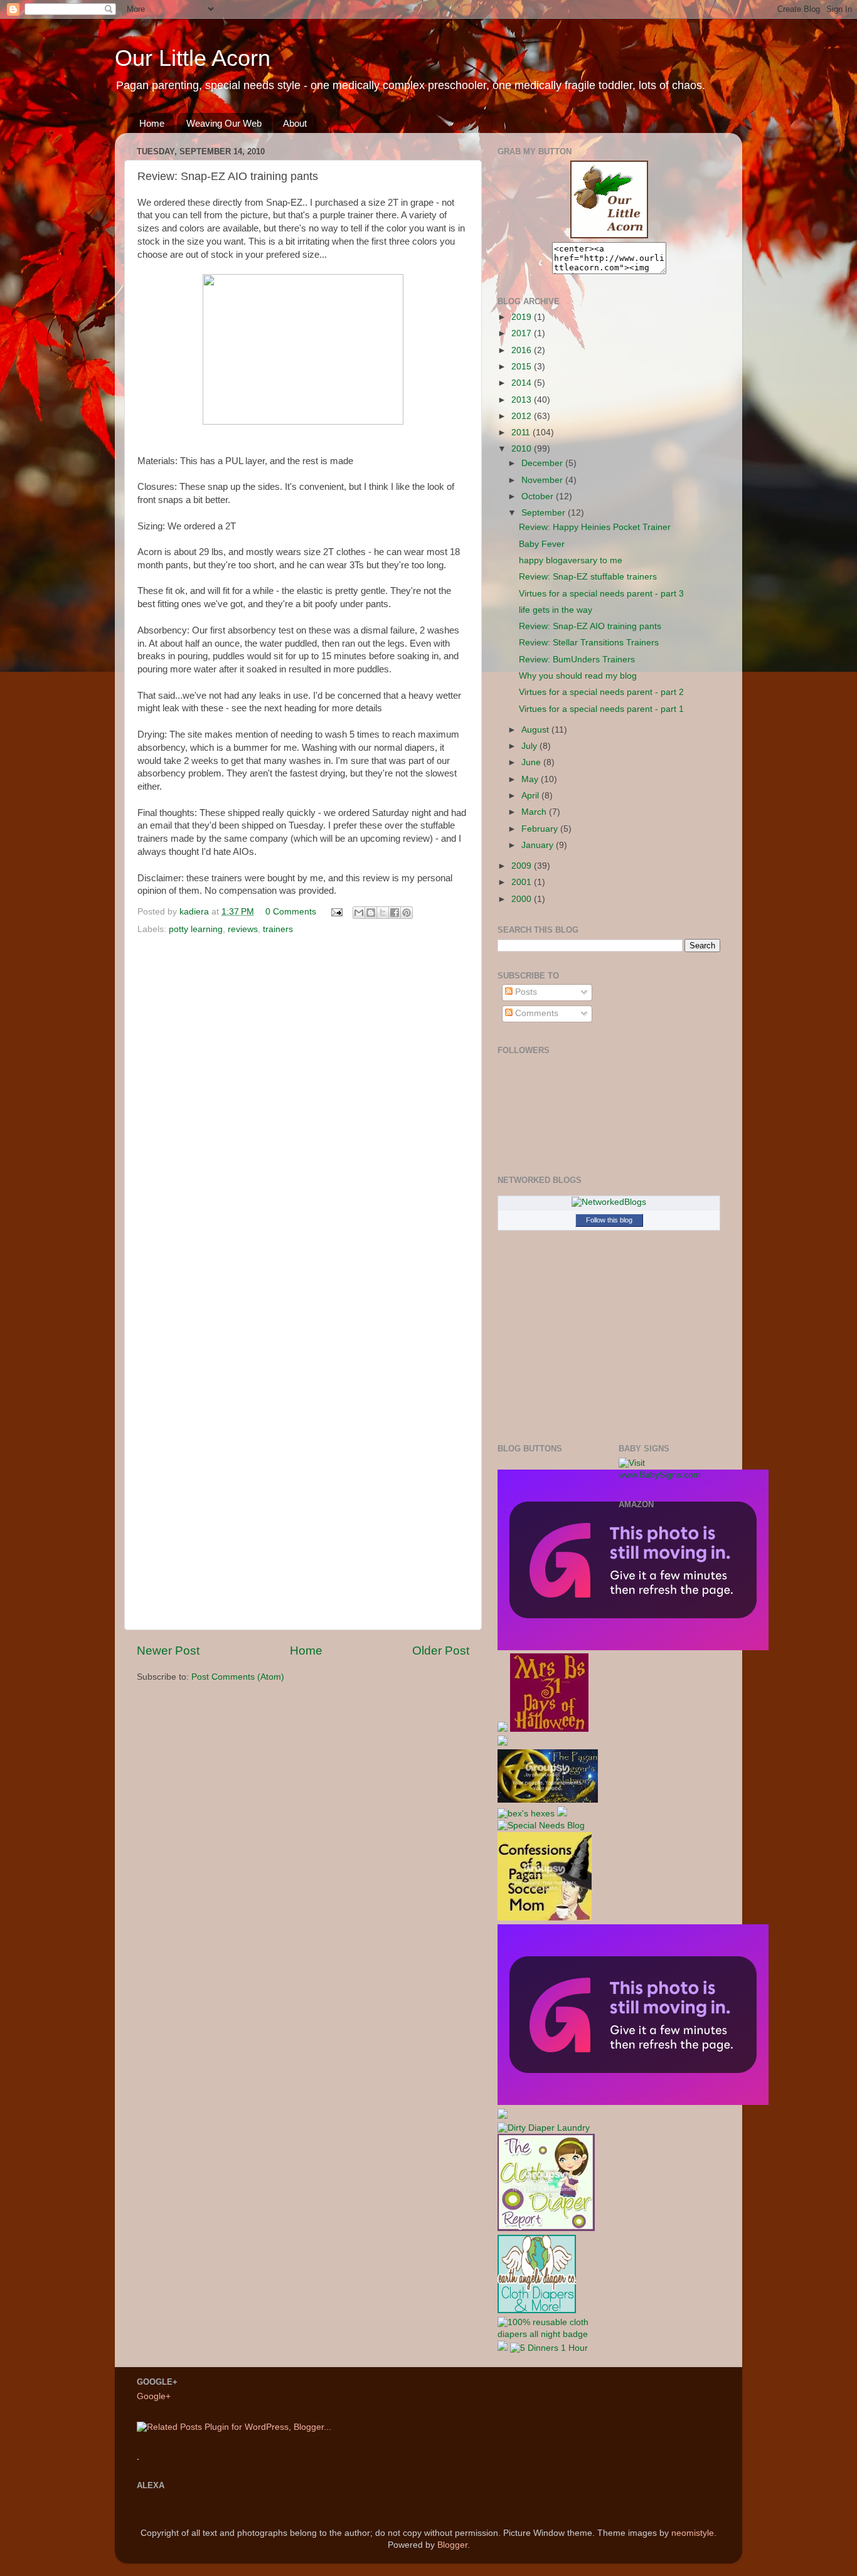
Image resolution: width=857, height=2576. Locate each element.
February (541, 829)
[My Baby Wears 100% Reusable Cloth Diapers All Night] (549, 2334)
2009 (523, 866)
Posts (525, 992)
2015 (523, 367)
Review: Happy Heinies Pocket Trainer (595, 527)
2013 (523, 400)
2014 (523, 383)
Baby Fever (542, 544)
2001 (523, 882)
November (543, 480)
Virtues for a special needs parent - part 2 (601, 692)
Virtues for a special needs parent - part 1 (601, 709)
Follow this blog (609, 1220)
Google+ (154, 2396)
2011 (522, 432)
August (536, 730)
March (535, 812)
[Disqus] (303, 1111)
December (543, 463)
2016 (523, 350)
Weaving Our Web (224, 123)
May (531, 779)
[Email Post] (336, 912)
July (530, 746)
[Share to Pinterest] (407, 913)
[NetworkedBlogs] (609, 1202)
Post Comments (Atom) (238, 1677)
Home (152, 123)
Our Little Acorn (193, 58)
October (539, 496)
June (532, 762)
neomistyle (693, 2533)
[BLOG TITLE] (609, 236)
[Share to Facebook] (395, 913)
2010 (523, 449)
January (539, 845)
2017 (523, 333)
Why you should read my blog (578, 676)
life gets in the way (556, 610)
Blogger (452, 2545)
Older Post (441, 1651)
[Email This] (359, 913)
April (531, 796)
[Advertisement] (669, 1716)
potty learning (196, 929)
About (295, 123)
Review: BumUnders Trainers (577, 660)
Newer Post (168, 1651)
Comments (535, 1013)
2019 (523, 317)
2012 (523, 416)
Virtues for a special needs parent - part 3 (601, 594)
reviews (243, 929)
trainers (278, 929)
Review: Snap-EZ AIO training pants (590, 626)
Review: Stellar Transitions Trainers (589, 643)
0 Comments (291, 912)
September (545, 513)
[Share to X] (383, 913)
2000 (523, 899)
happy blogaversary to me (571, 560)
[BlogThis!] (371, 913)
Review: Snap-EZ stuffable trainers (588, 577)
